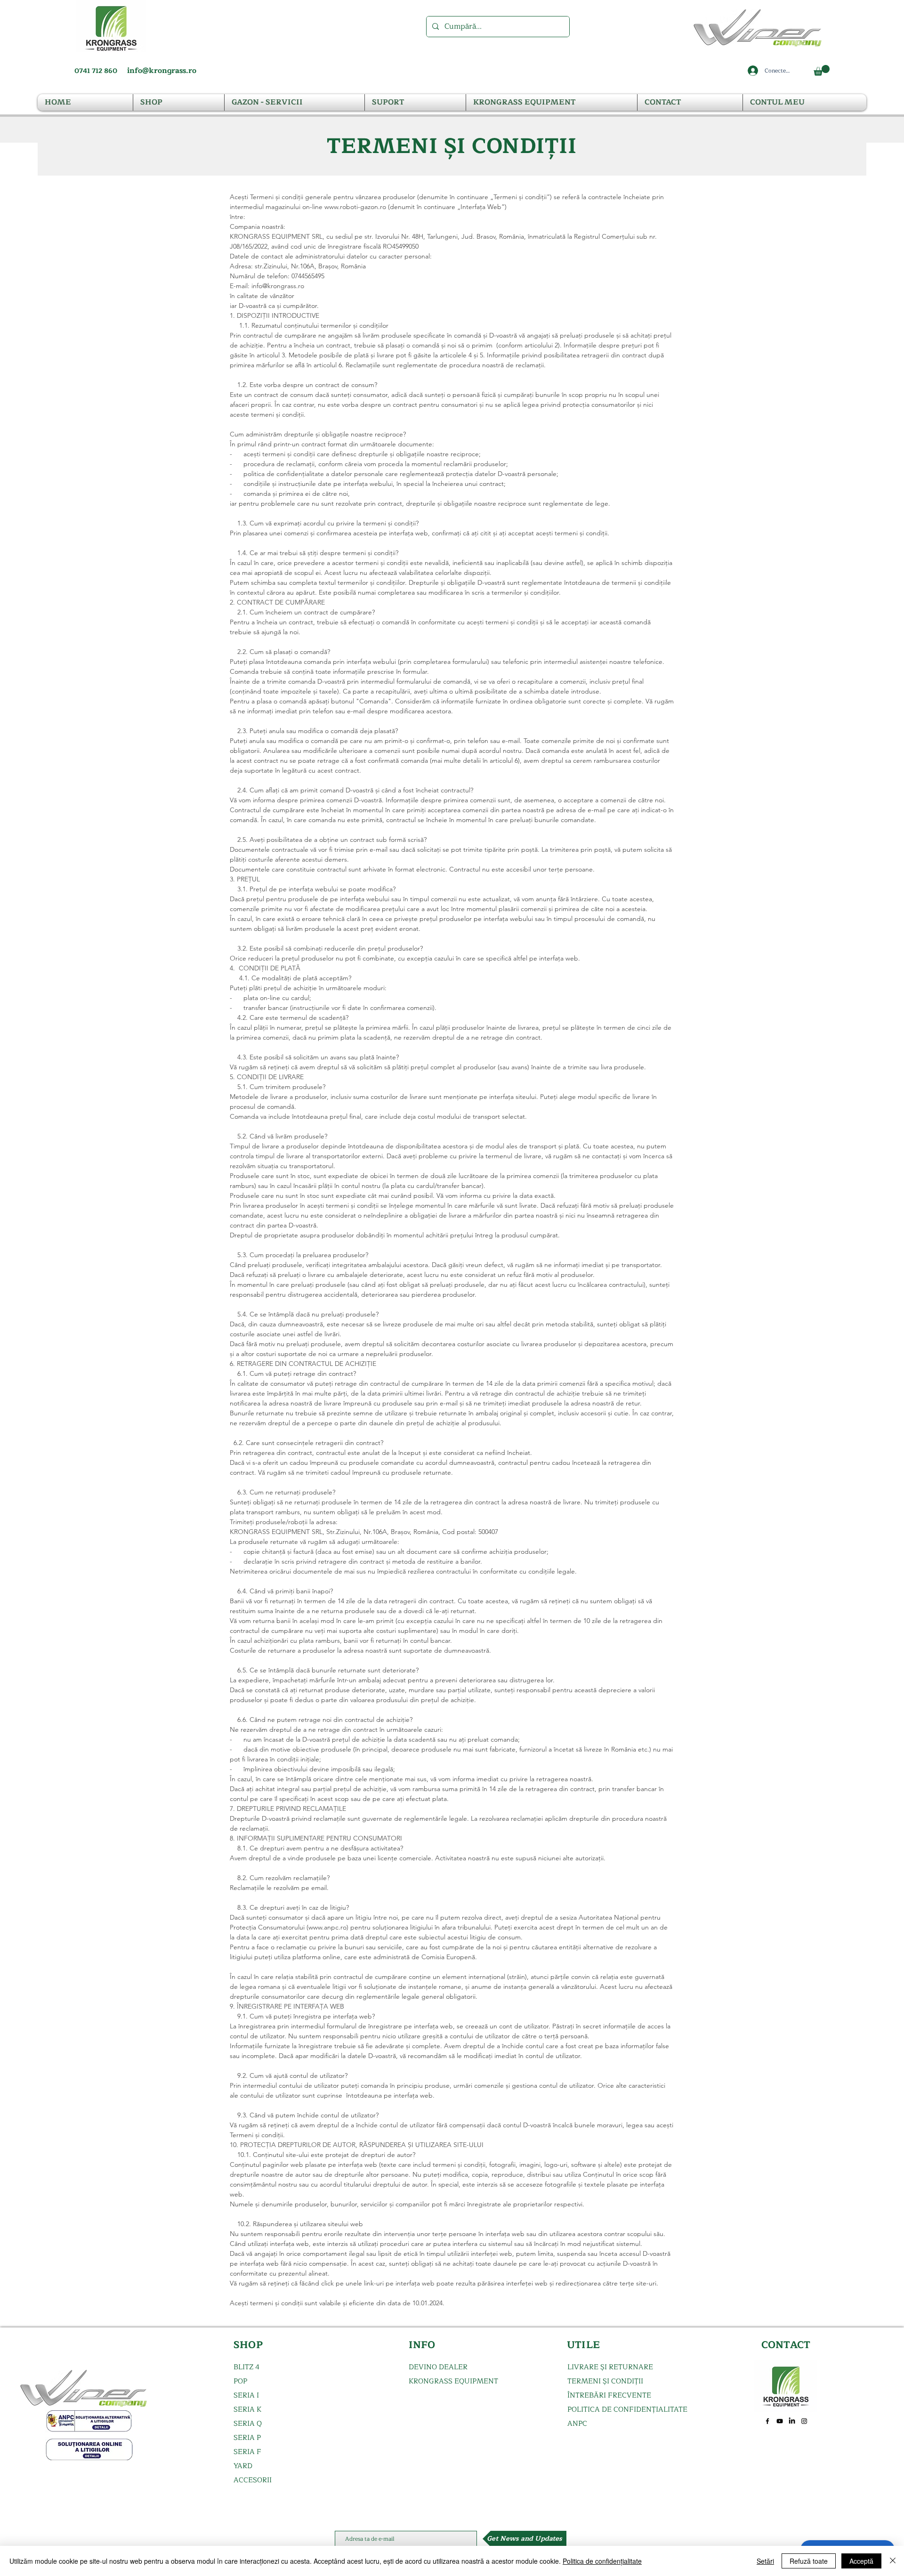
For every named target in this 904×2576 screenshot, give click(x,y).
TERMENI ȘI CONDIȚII (605, 2381)
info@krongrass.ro (162, 71)
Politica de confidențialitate (602, 2561)
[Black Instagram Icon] (804, 2421)
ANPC (577, 2424)
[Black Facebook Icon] (767, 2421)
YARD (243, 2466)
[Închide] (893, 2561)
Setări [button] (765, 2561)
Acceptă (861, 2561)
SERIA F (247, 2452)
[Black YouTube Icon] (780, 2421)
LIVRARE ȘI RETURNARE (610, 2367)
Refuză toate (809, 2561)
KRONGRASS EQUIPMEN (451, 2381)
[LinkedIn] (792, 2421)
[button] (822, 70)
